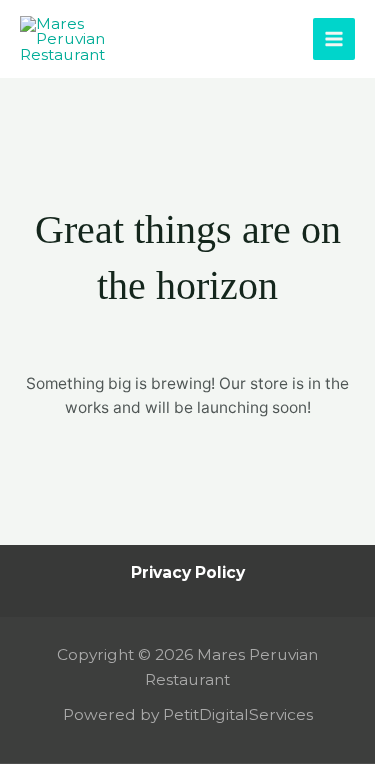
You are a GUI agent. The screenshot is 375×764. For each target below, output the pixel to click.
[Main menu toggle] (334, 39)
